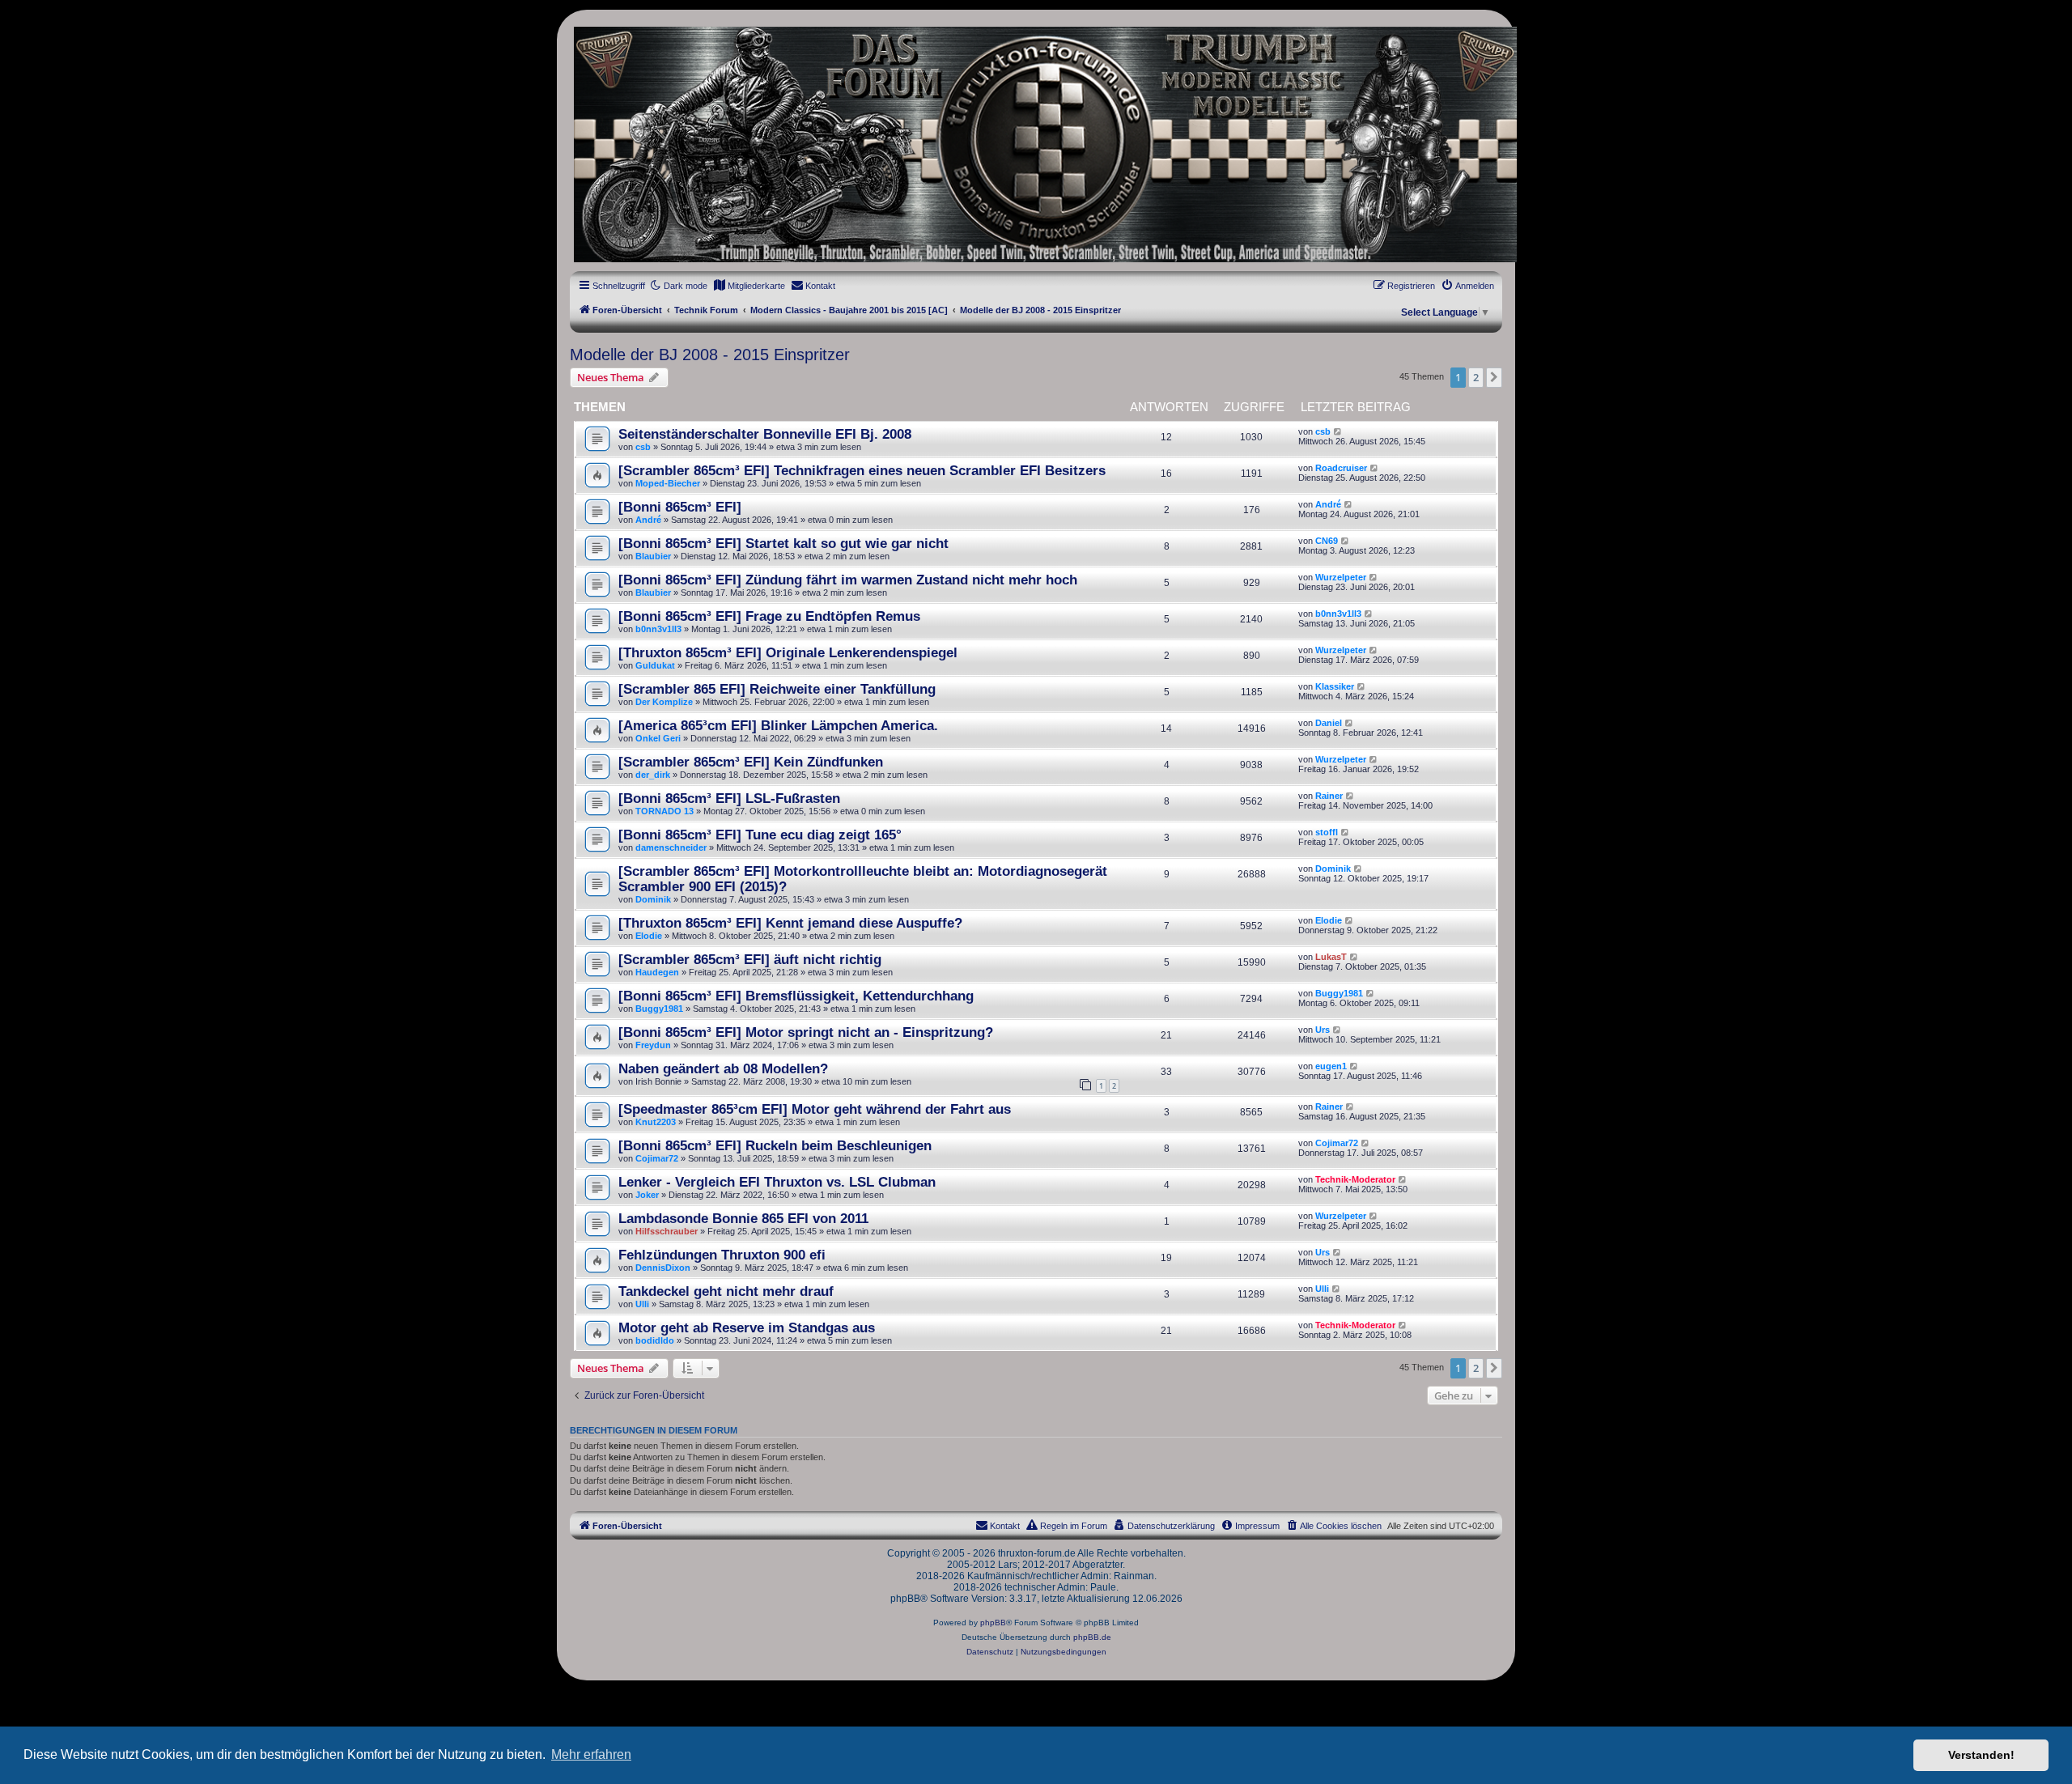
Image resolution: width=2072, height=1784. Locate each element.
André (648, 520)
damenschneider (671, 847)
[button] (1494, 377)
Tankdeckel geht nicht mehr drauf (726, 1291)
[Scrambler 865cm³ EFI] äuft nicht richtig (750, 959)
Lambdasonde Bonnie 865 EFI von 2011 (743, 1218)
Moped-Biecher (668, 483)
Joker (647, 1195)
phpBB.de (1092, 1637)
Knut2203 (656, 1122)
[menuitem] (749, 286)
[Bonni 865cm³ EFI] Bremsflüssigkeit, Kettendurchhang (796, 996)
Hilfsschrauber (667, 1231)
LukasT (1331, 957)
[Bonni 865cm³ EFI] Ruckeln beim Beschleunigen (775, 1145)
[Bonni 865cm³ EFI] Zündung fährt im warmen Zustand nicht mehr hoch (848, 580)
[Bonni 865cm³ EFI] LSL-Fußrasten (729, 798)
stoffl (1327, 832)
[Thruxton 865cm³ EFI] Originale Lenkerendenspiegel (788, 652)
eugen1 (1331, 1066)
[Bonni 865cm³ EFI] (680, 507)
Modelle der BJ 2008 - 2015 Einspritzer (710, 355)
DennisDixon (663, 1268)
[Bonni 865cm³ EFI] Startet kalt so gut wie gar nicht (783, 543)
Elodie (649, 936)
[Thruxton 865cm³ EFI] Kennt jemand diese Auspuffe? (790, 923)
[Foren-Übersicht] (1036, 144)
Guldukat (655, 665)
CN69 (1327, 541)
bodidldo (655, 1340)
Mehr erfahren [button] (591, 1754)
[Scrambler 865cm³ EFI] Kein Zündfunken (751, 762)
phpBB (993, 1623)
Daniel (1329, 723)
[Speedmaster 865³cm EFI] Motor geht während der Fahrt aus (815, 1109)
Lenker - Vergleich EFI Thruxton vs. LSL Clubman (777, 1182)
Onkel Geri (658, 738)
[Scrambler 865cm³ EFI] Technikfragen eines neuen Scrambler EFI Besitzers (862, 470)
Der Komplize (664, 702)
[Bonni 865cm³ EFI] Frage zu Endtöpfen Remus (769, 616)
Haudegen (657, 972)
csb (643, 447)
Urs (1323, 1030)
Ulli (642, 1304)
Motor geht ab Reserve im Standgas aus (747, 1327)
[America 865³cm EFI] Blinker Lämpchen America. (778, 725)
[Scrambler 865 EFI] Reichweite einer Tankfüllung (777, 689)
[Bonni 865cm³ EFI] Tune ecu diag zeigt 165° (760, 835)
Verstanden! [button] (1981, 1755)
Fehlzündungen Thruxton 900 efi (722, 1255)
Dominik (653, 899)
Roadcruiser (1341, 468)
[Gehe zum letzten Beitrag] (1338, 431)
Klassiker (1335, 686)
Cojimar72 (657, 1158)
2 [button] (1476, 377)
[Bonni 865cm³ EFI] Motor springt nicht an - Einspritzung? (806, 1032)
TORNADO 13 (664, 811)
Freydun (653, 1045)
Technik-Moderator (1355, 1179)
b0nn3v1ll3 (658, 629)
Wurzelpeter (1341, 577)
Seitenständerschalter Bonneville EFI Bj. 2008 (765, 434)
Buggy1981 (659, 1009)
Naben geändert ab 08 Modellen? (723, 1068)
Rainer (1329, 796)
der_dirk (653, 775)
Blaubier (653, 556)
